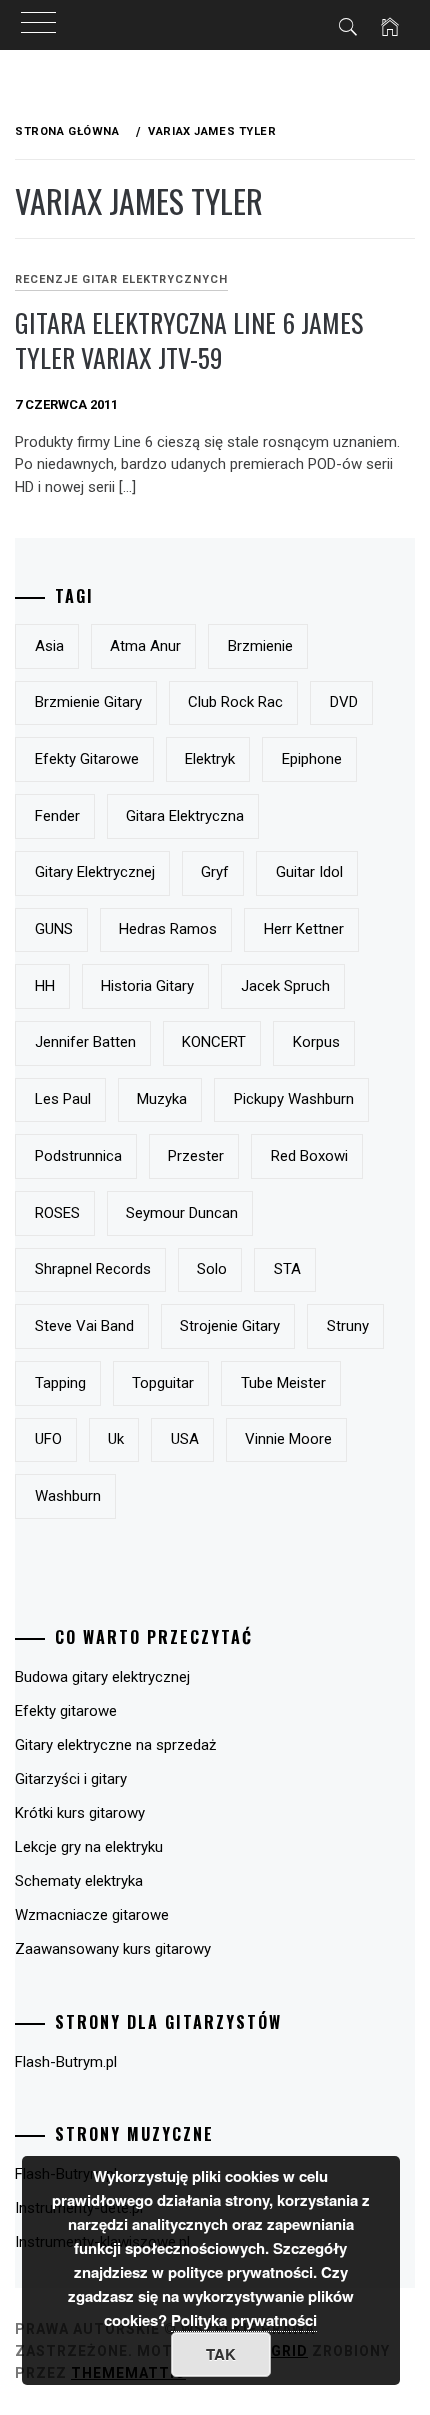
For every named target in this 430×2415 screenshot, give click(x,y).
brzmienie (260, 646)
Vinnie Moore (288, 1439)
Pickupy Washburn (294, 1099)
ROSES (57, 1213)
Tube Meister (283, 1383)
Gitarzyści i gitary (71, 1779)
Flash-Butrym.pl (66, 2062)
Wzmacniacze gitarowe (92, 1915)
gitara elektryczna (185, 816)
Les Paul (63, 1099)
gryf (215, 872)
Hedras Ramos (168, 929)
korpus (316, 1042)
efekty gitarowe (87, 759)
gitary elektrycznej (95, 872)
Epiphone (312, 759)
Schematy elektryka (79, 1881)
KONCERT (214, 1042)
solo (212, 1269)
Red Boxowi (309, 1156)
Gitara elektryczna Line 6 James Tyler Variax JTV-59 (189, 340)
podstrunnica (78, 1156)
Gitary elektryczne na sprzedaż (115, 1745)
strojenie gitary (230, 1326)
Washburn (68, 1496)
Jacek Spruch (285, 986)
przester (196, 1156)
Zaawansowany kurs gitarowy (113, 1949)
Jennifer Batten (85, 1042)
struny (348, 1326)
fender (57, 816)
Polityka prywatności (244, 2320)
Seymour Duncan (182, 1213)
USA (185, 1439)
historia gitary (147, 986)
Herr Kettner (304, 929)
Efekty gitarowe (66, 1711)
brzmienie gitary (88, 702)
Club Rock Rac (235, 702)
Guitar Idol (309, 872)
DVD (344, 702)
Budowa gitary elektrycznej (102, 1677)
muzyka (162, 1099)
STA (287, 1269)
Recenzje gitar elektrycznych (121, 279)
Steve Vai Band (84, 1326)
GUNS (54, 929)
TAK (221, 2354)
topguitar (163, 1383)
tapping (60, 1383)
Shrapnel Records (93, 1269)
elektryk (210, 759)
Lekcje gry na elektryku (89, 1847)
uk (116, 1439)
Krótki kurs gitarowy (80, 1813)
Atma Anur (145, 646)
